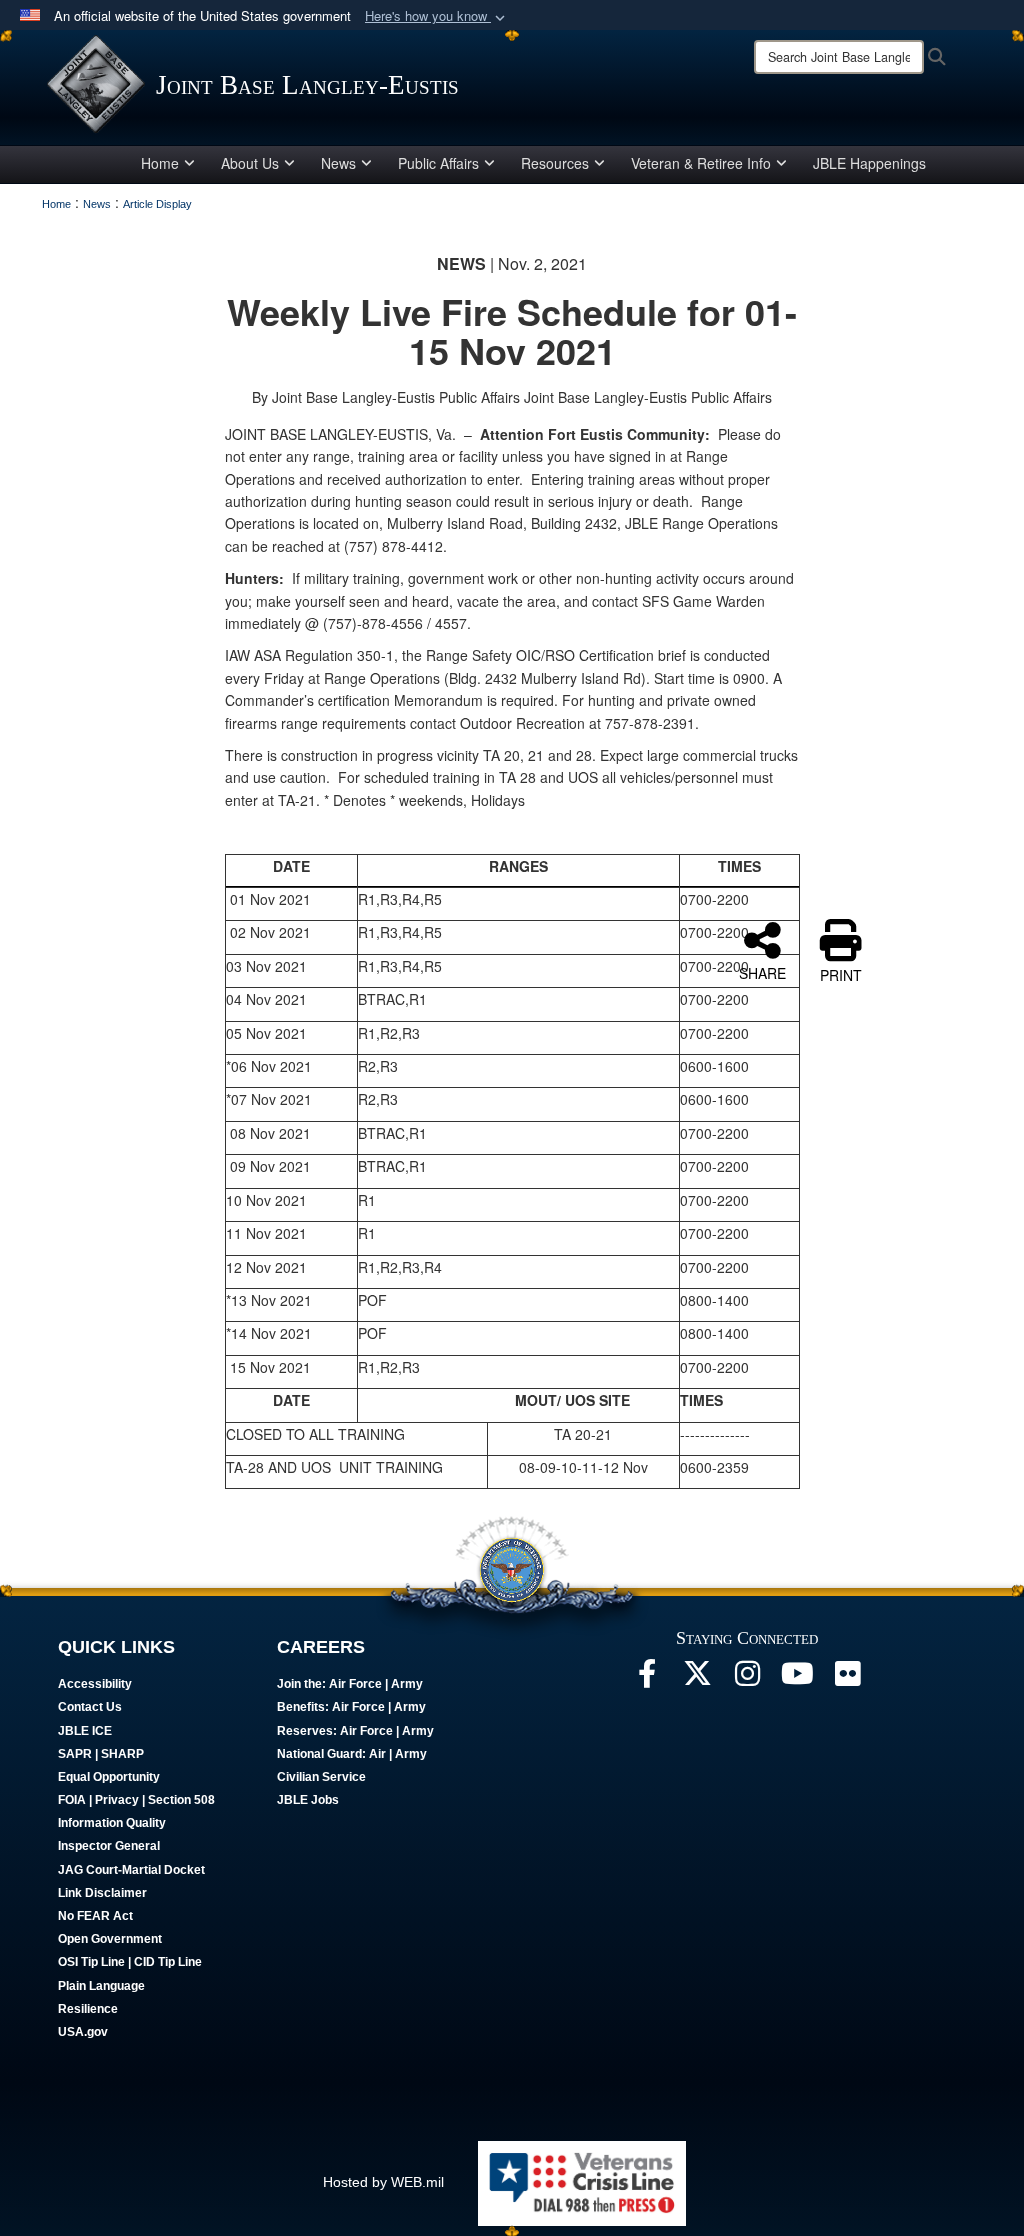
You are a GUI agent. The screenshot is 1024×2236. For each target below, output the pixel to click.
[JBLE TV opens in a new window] (797, 1679)
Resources (555, 163)
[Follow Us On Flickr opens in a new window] (847, 1679)
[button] (437, 16)
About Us (250, 163)
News (338, 163)
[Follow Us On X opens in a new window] (697, 1679)
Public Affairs (438, 163)
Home (160, 163)
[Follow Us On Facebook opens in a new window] (647, 1679)
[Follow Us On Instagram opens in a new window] (747, 1679)
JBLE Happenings (869, 163)
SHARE (762, 972)
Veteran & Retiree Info (701, 163)
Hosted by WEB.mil (383, 2182)
